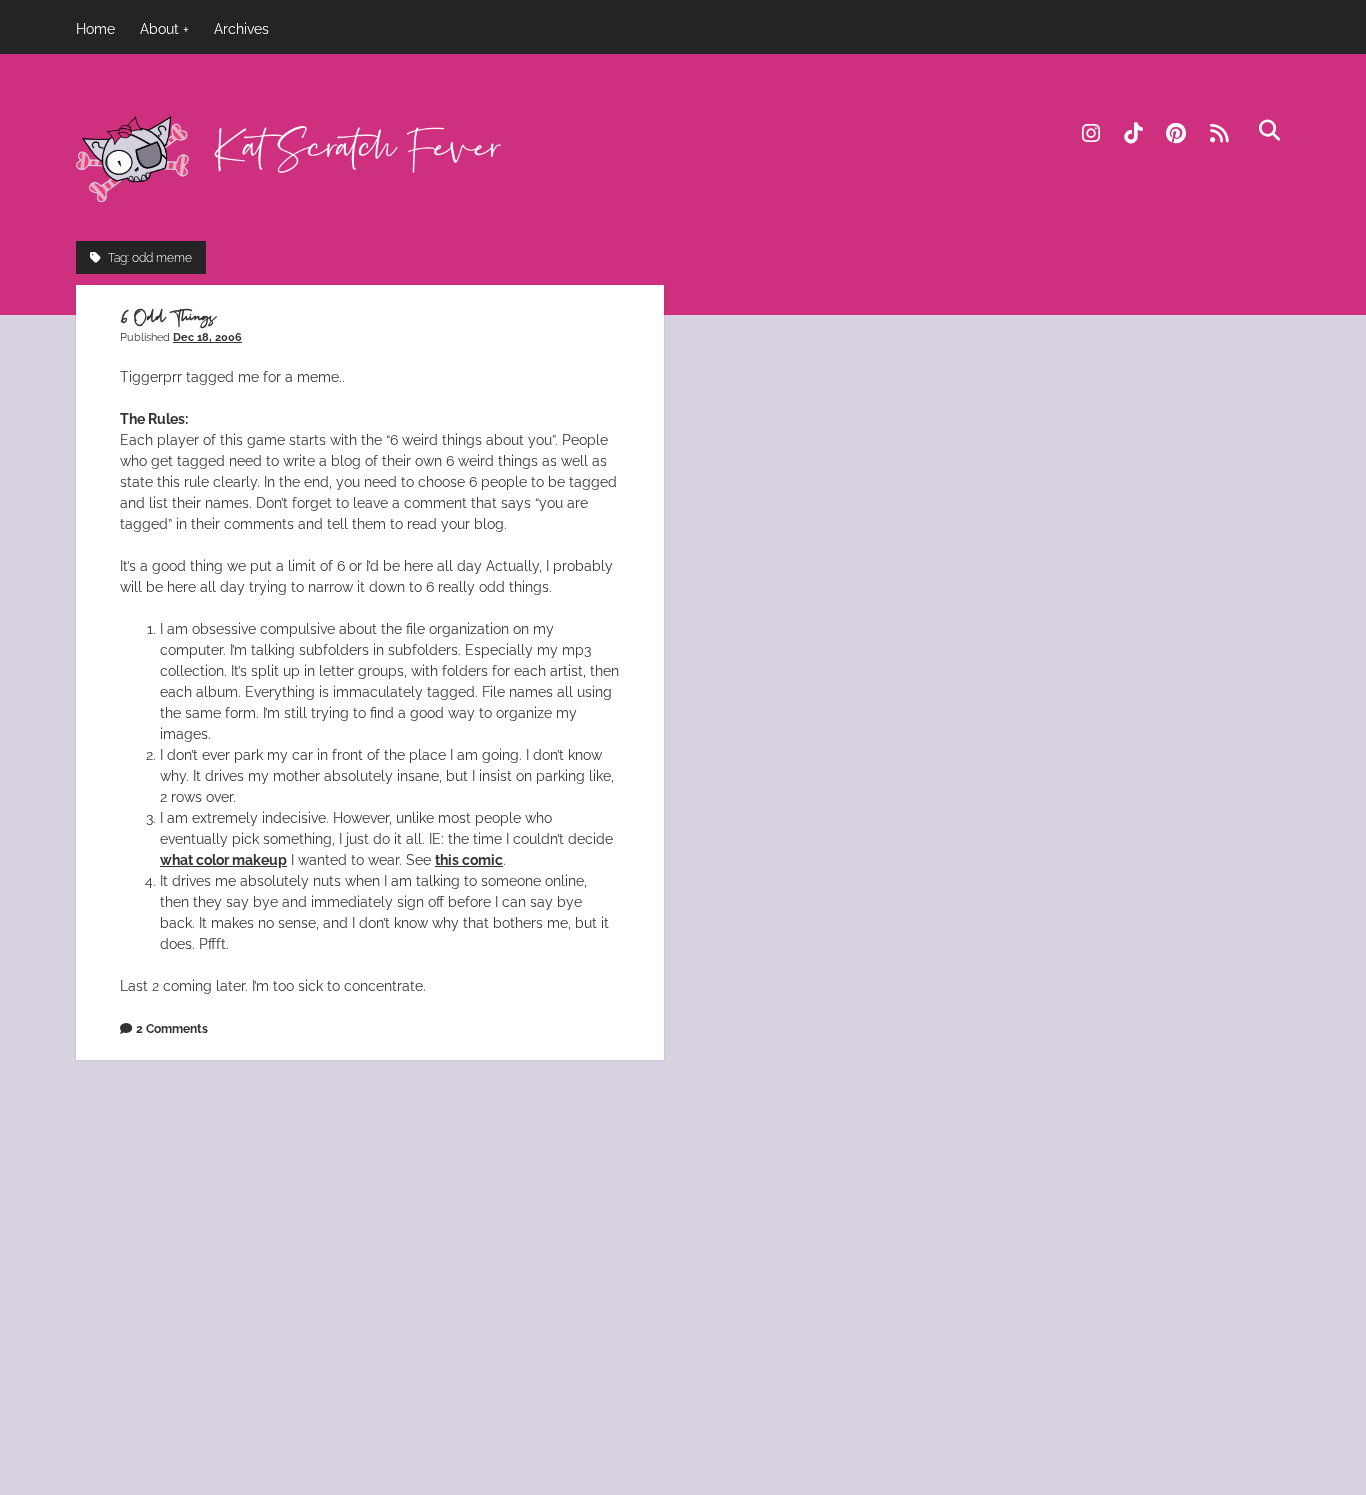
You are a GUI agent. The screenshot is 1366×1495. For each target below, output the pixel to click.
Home (95, 29)
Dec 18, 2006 (207, 337)
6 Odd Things (168, 317)
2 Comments (172, 1028)
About (159, 29)
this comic (469, 860)
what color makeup (223, 860)
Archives (241, 29)
